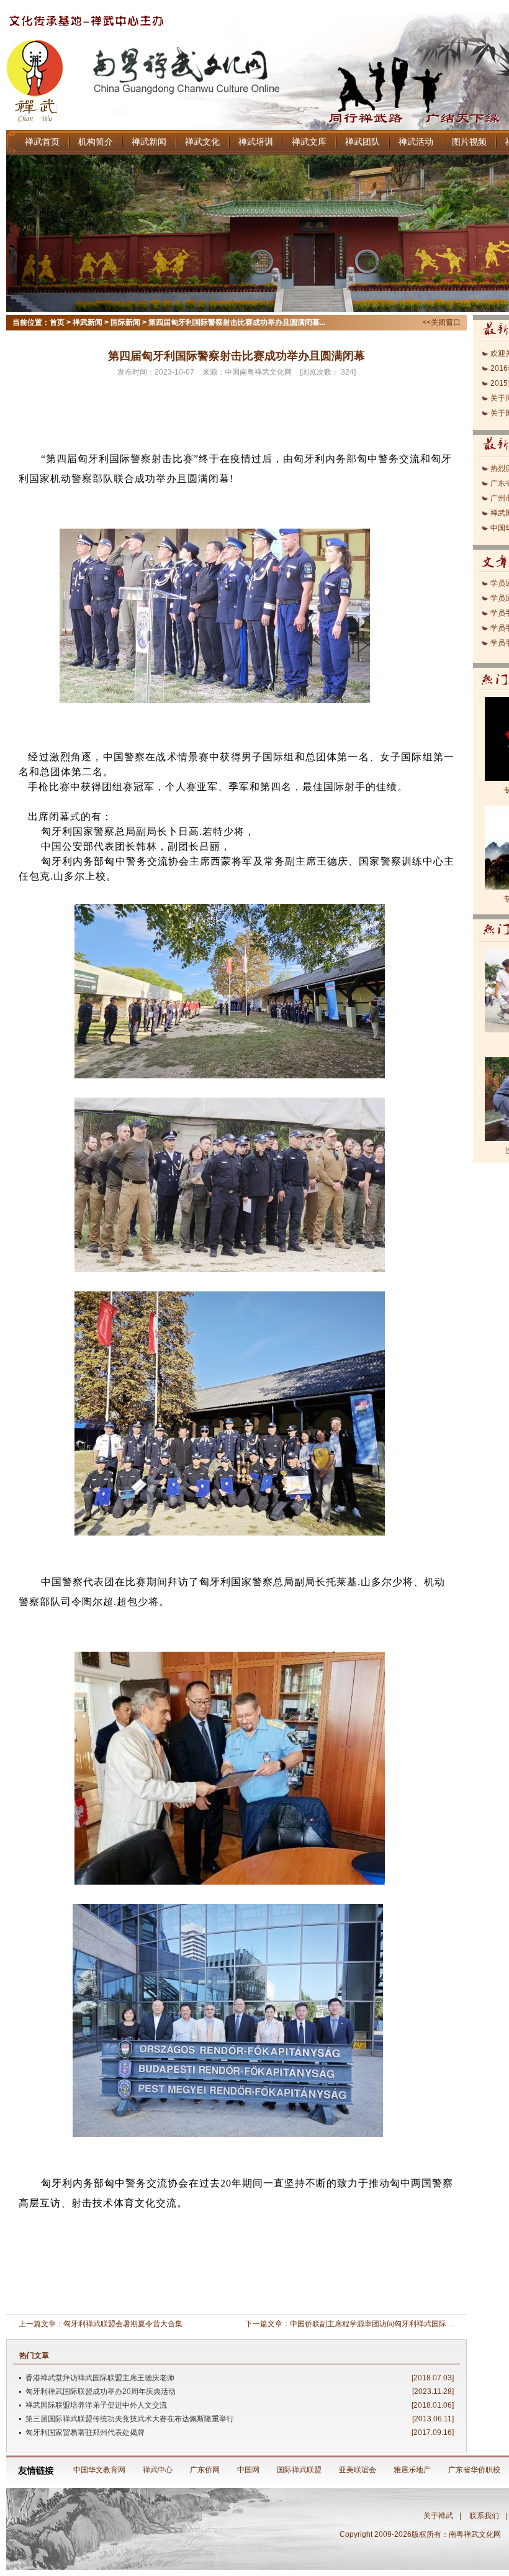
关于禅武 (438, 2516)
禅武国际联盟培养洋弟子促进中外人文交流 (96, 2405)
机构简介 (96, 142)
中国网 (248, 2470)
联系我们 (484, 2516)
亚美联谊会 (358, 2470)
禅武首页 (42, 142)
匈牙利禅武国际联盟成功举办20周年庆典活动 (101, 2392)
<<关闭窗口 (441, 322)
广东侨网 (205, 2470)
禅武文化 (202, 142)
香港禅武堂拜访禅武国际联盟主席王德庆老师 (100, 2378)
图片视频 (469, 142)
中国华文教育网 (99, 2470)
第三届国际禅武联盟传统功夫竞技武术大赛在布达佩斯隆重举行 (130, 2419)
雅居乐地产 (412, 2470)
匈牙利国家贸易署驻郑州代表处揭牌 (85, 2433)
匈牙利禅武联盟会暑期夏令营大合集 (123, 2324)
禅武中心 (158, 2470)
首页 (57, 322)
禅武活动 (416, 142)
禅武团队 (363, 142)
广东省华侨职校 (474, 2470)
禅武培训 (256, 142)
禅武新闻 (149, 142)
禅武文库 (309, 142)
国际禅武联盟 (299, 2470)
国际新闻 (125, 322)
